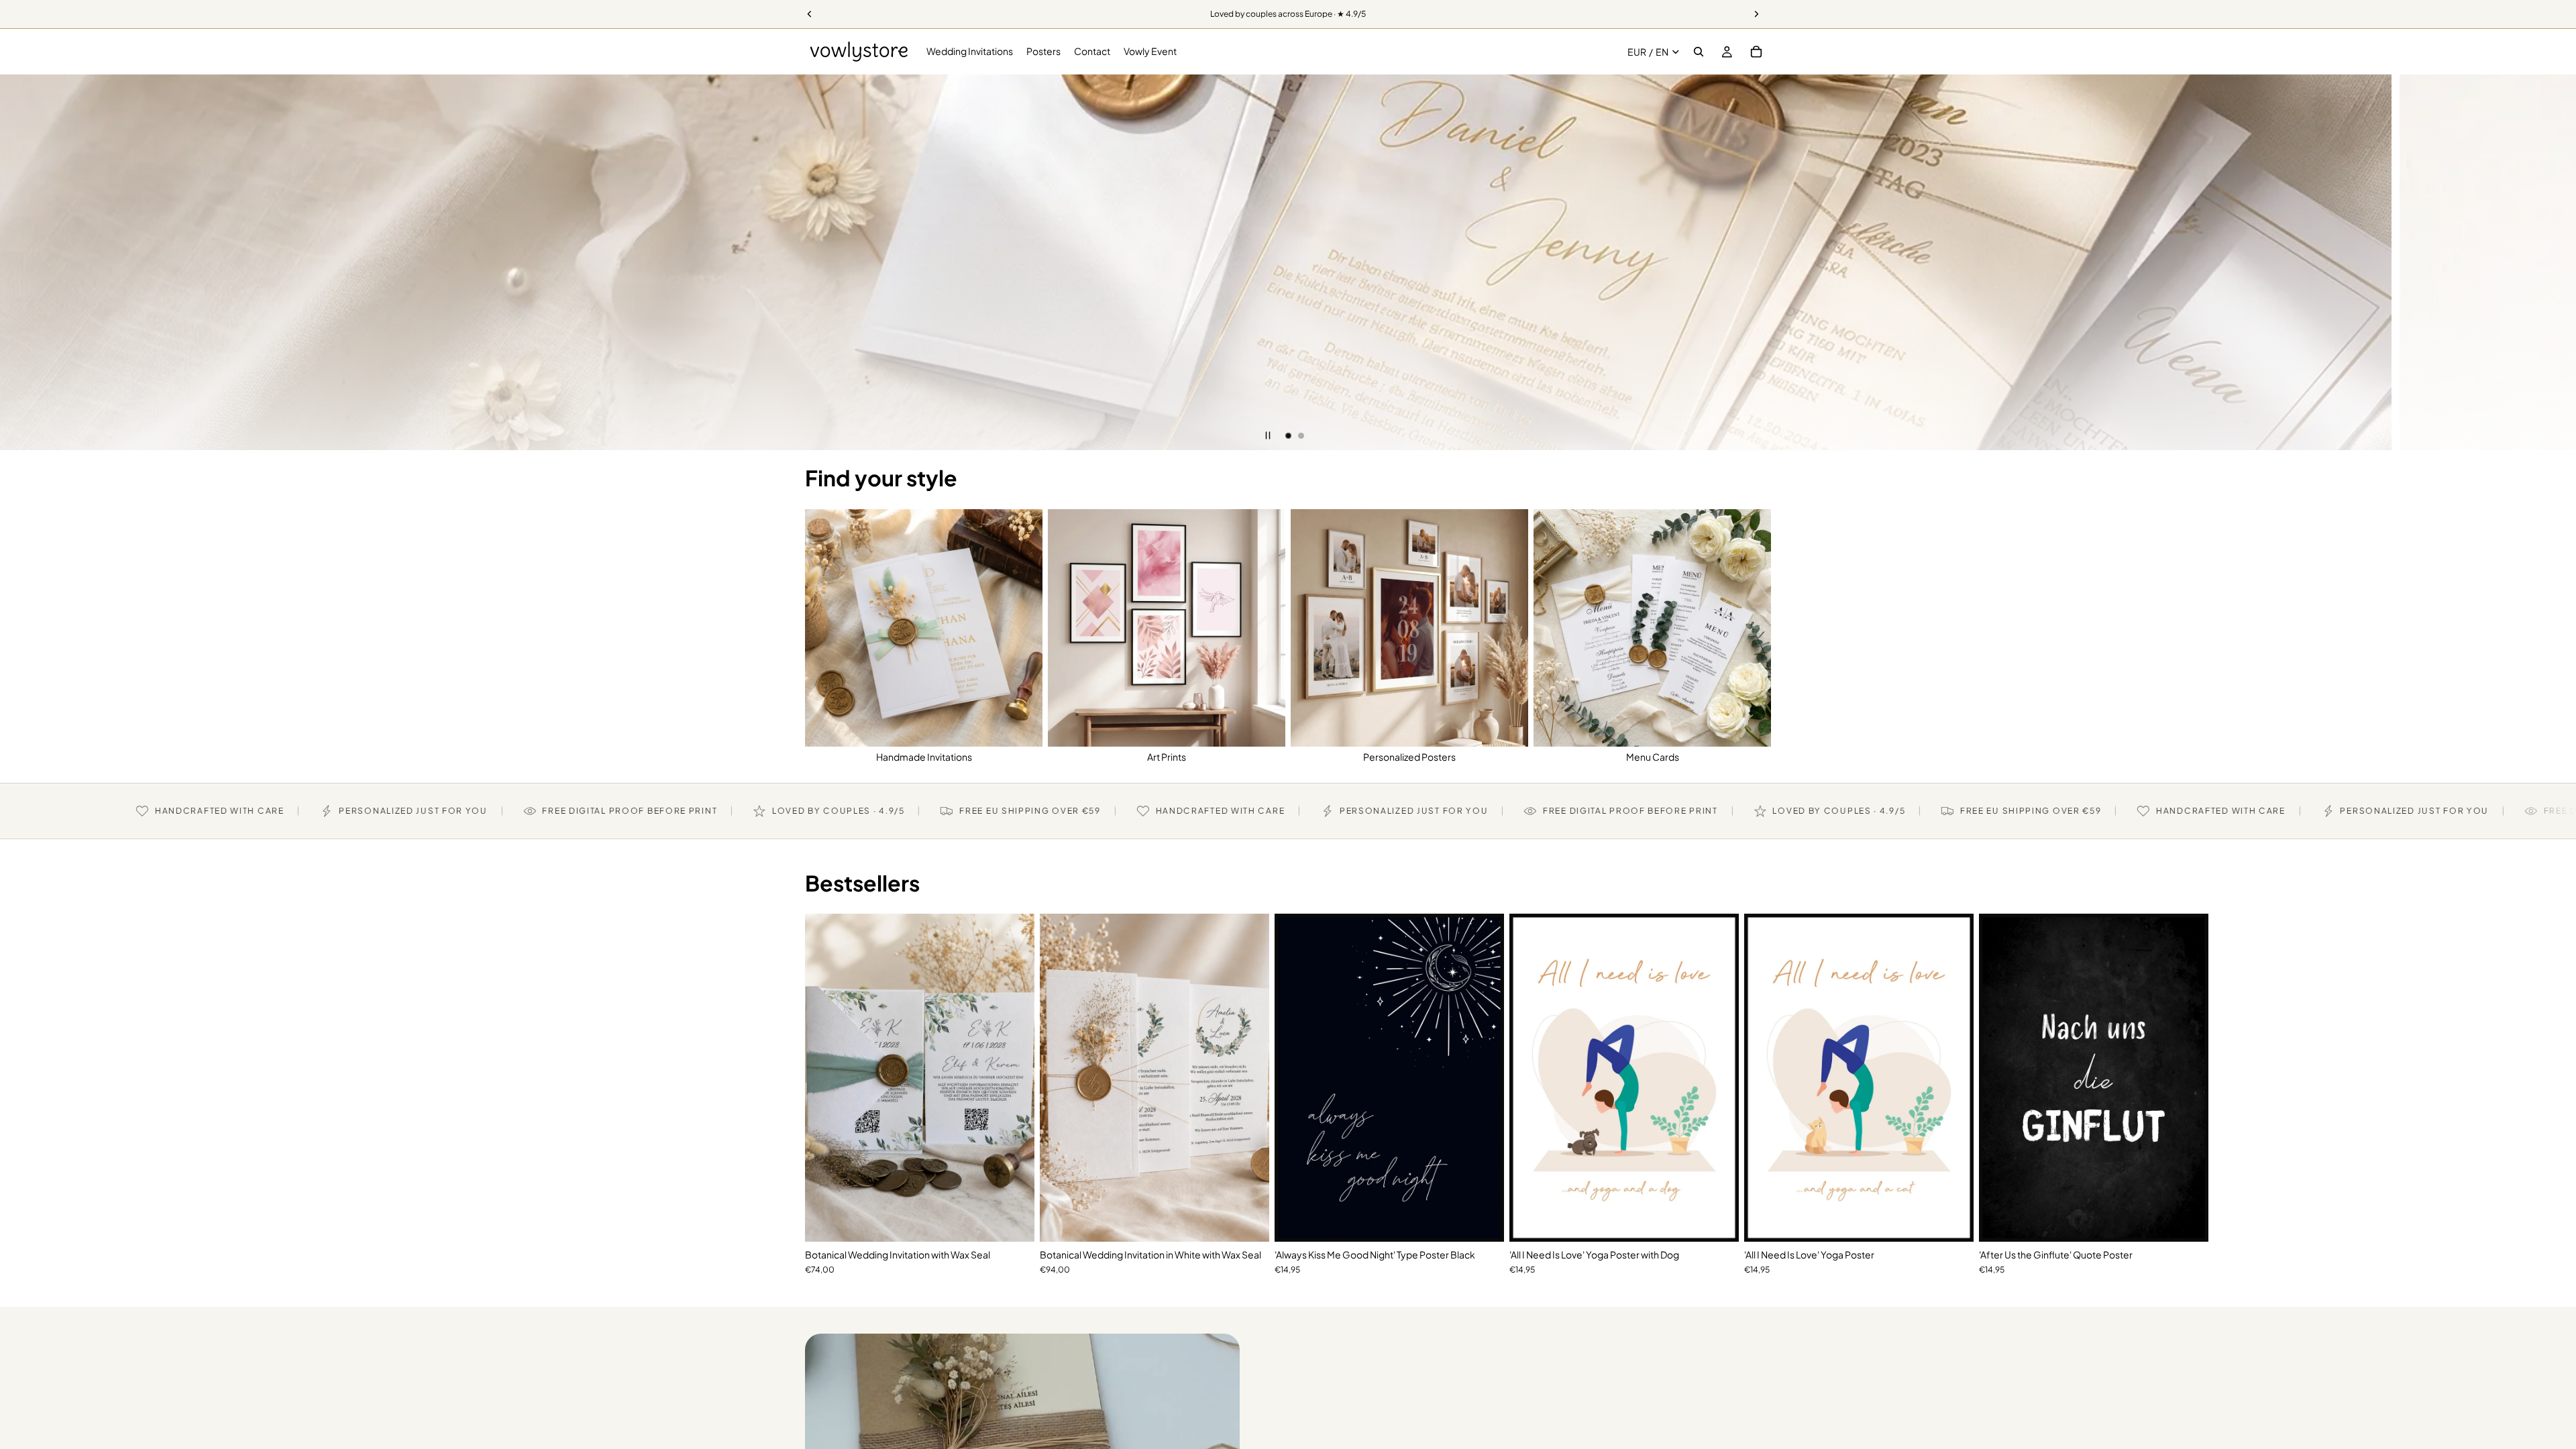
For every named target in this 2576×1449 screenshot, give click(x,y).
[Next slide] (2556, 262)
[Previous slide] (20, 262)
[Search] (1699, 52)
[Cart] (1756, 52)
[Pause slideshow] (1268, 435)
